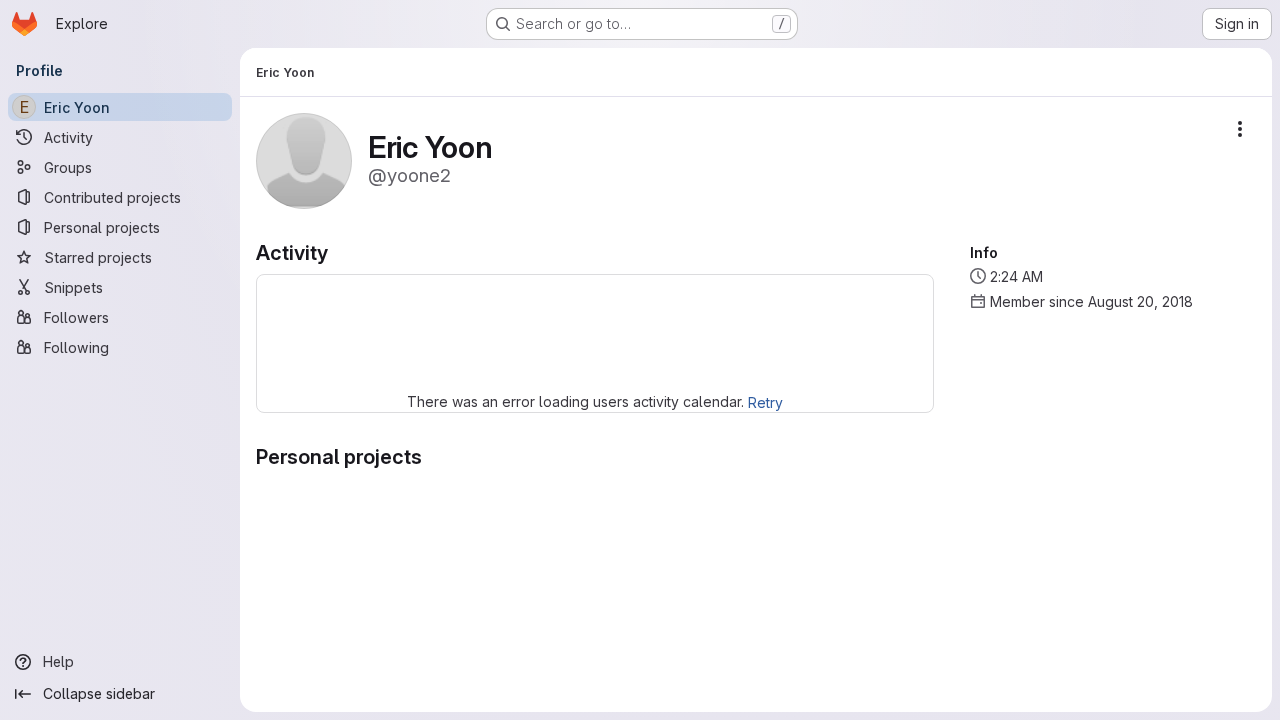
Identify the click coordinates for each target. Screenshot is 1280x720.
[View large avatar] (304, 159)
